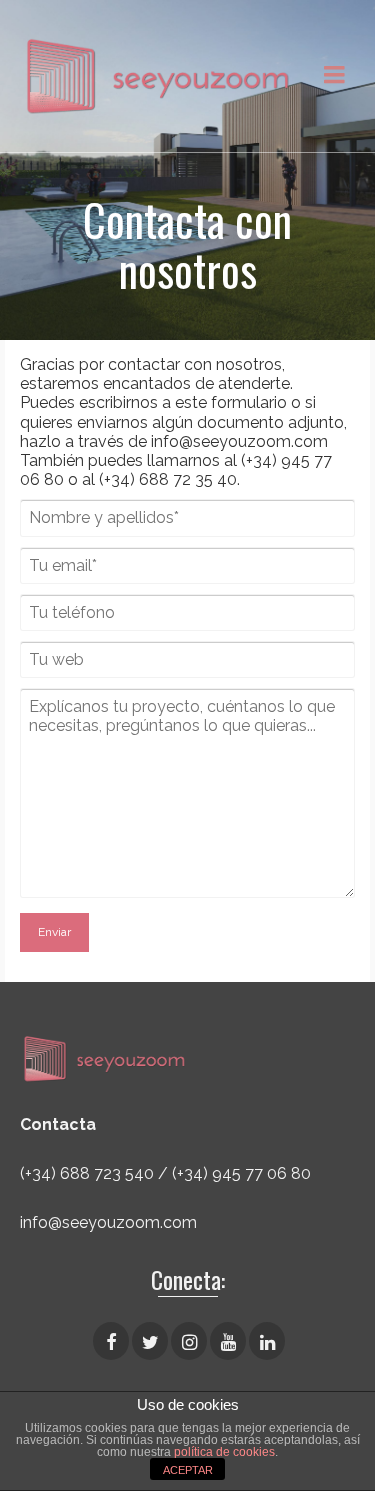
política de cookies (224, 1452)
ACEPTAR (188, 1470)
